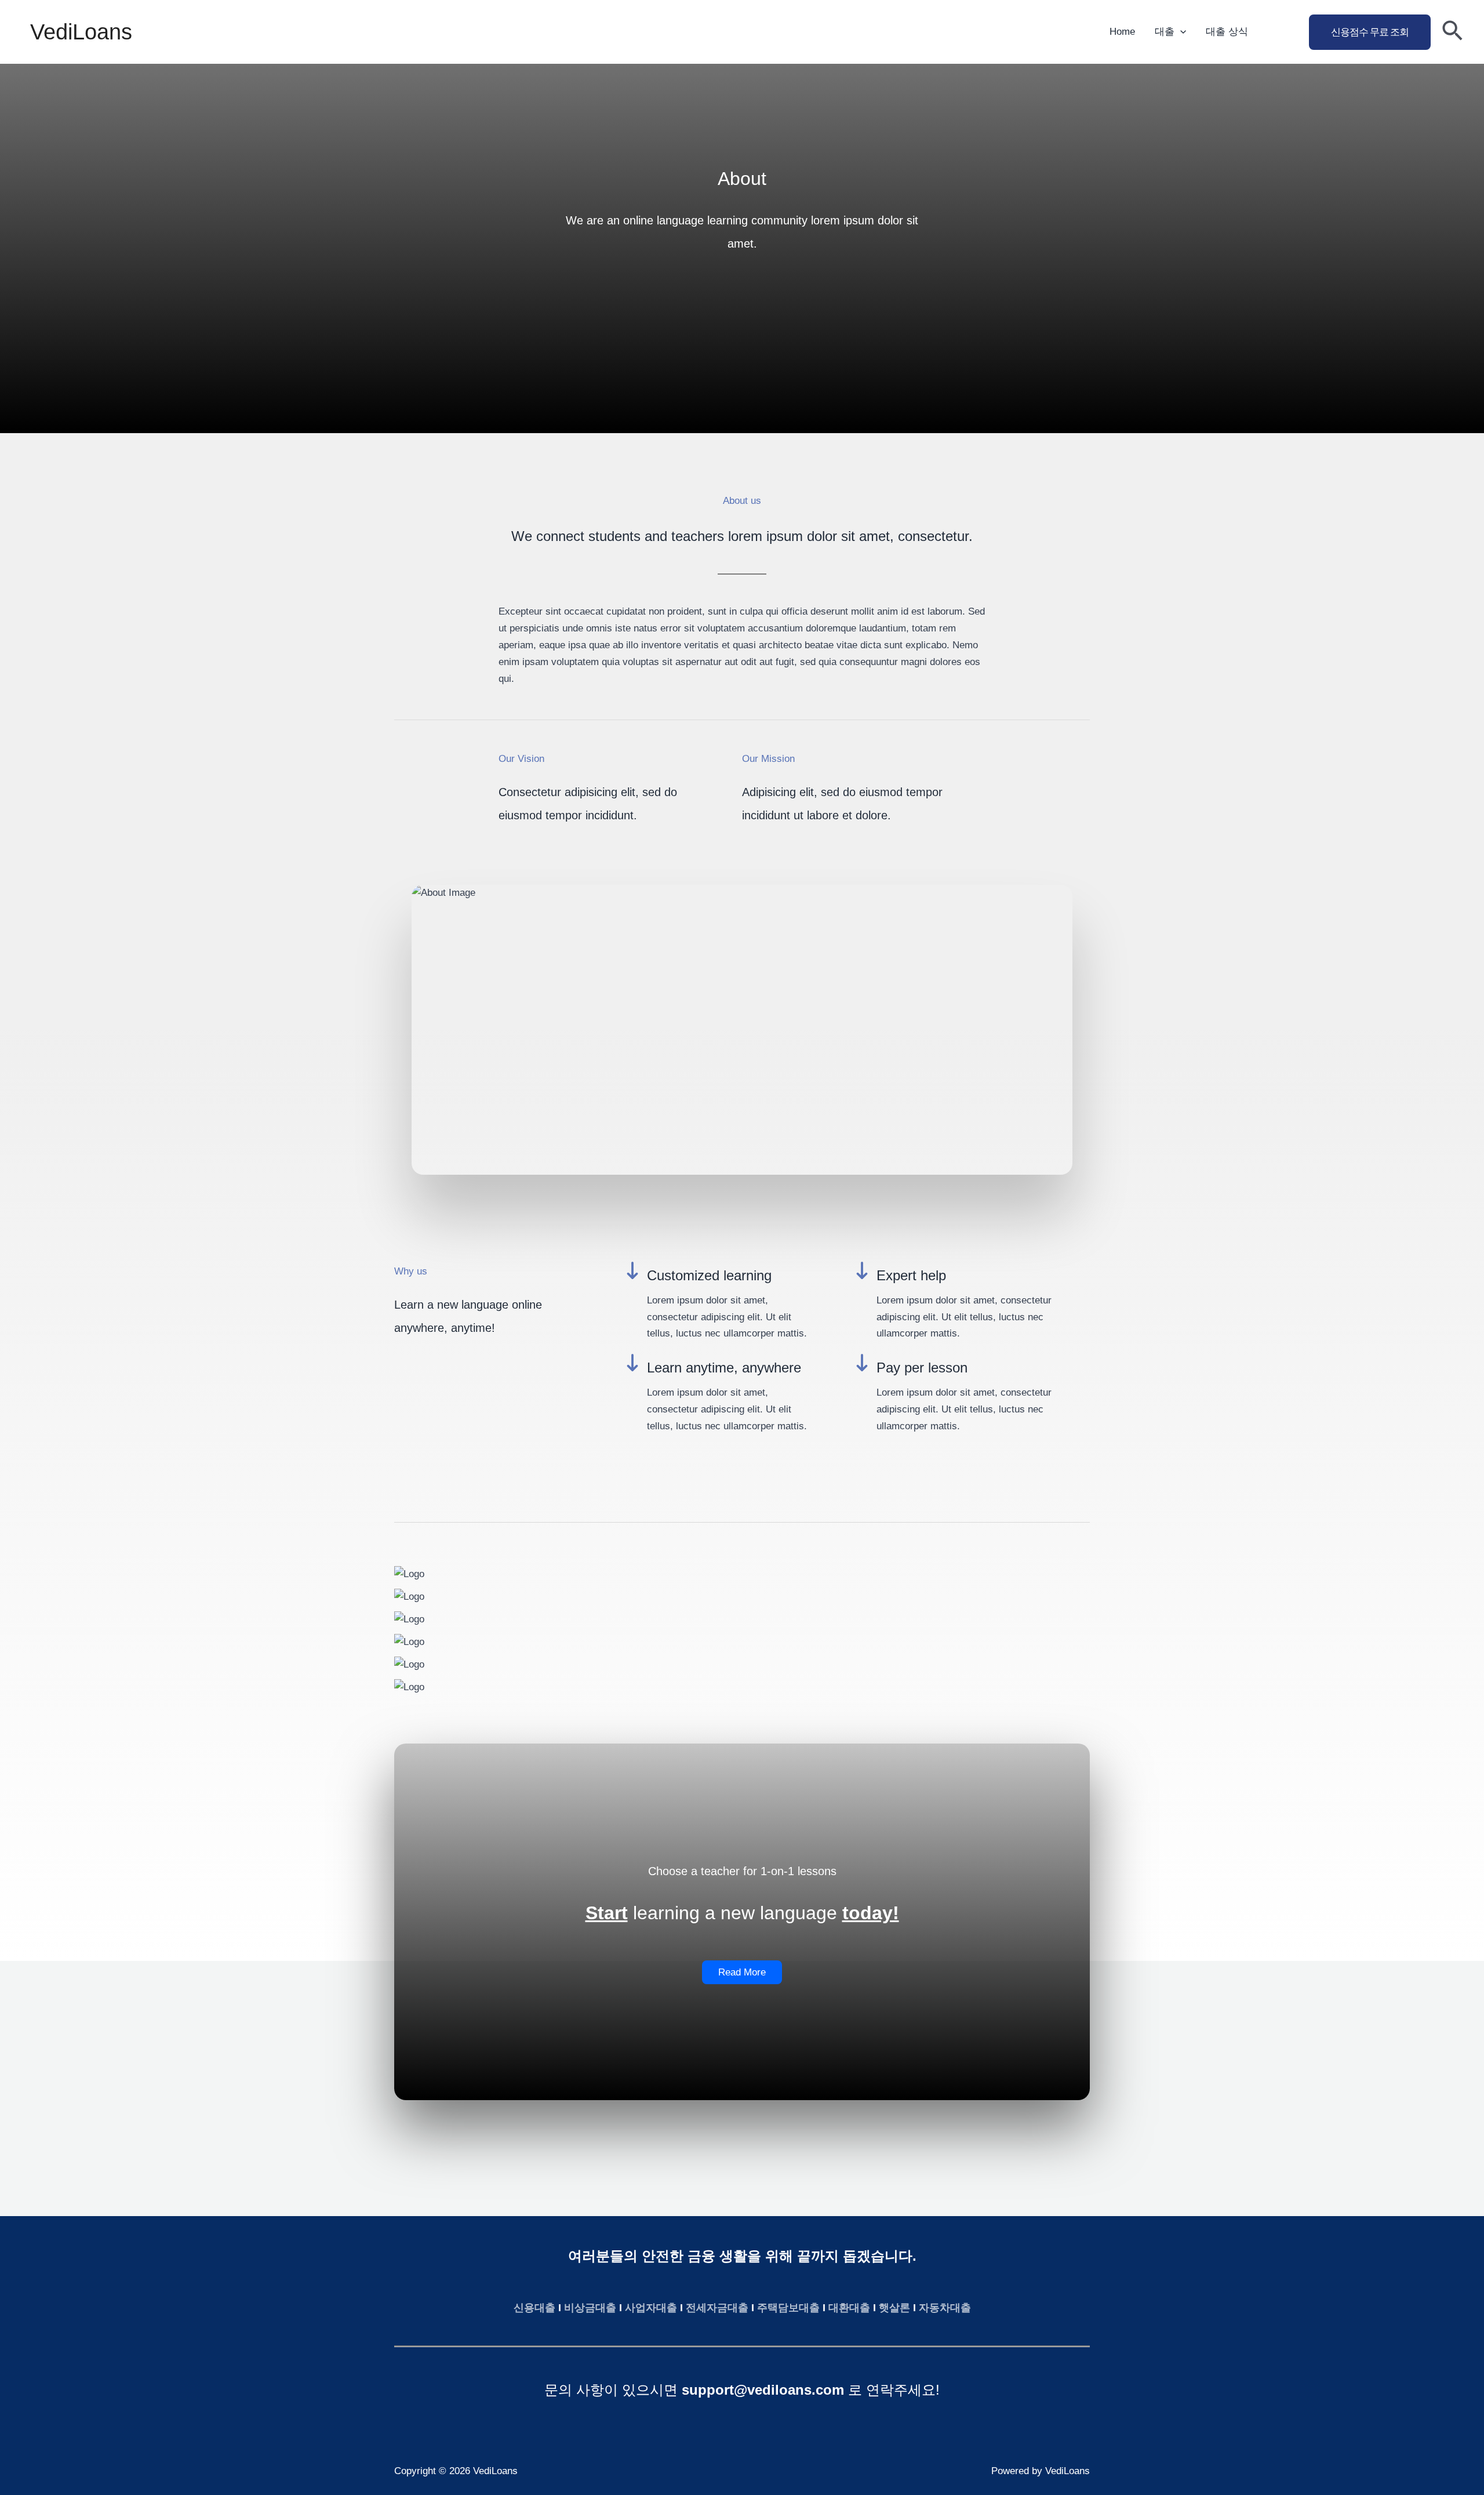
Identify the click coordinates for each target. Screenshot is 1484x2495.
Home (1122, 32)
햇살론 (894, 2308)
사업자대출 (651, 2308)
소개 (1278, 32)
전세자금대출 (717, 2308)
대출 (1165, 32)
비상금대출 (590, 2308)
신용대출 (534, 2308)
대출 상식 (1227, 32)
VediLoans (81, 32)
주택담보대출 (788, 2308)
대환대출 (849, 2308)
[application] (1180, 32)
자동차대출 (945, 2308)
